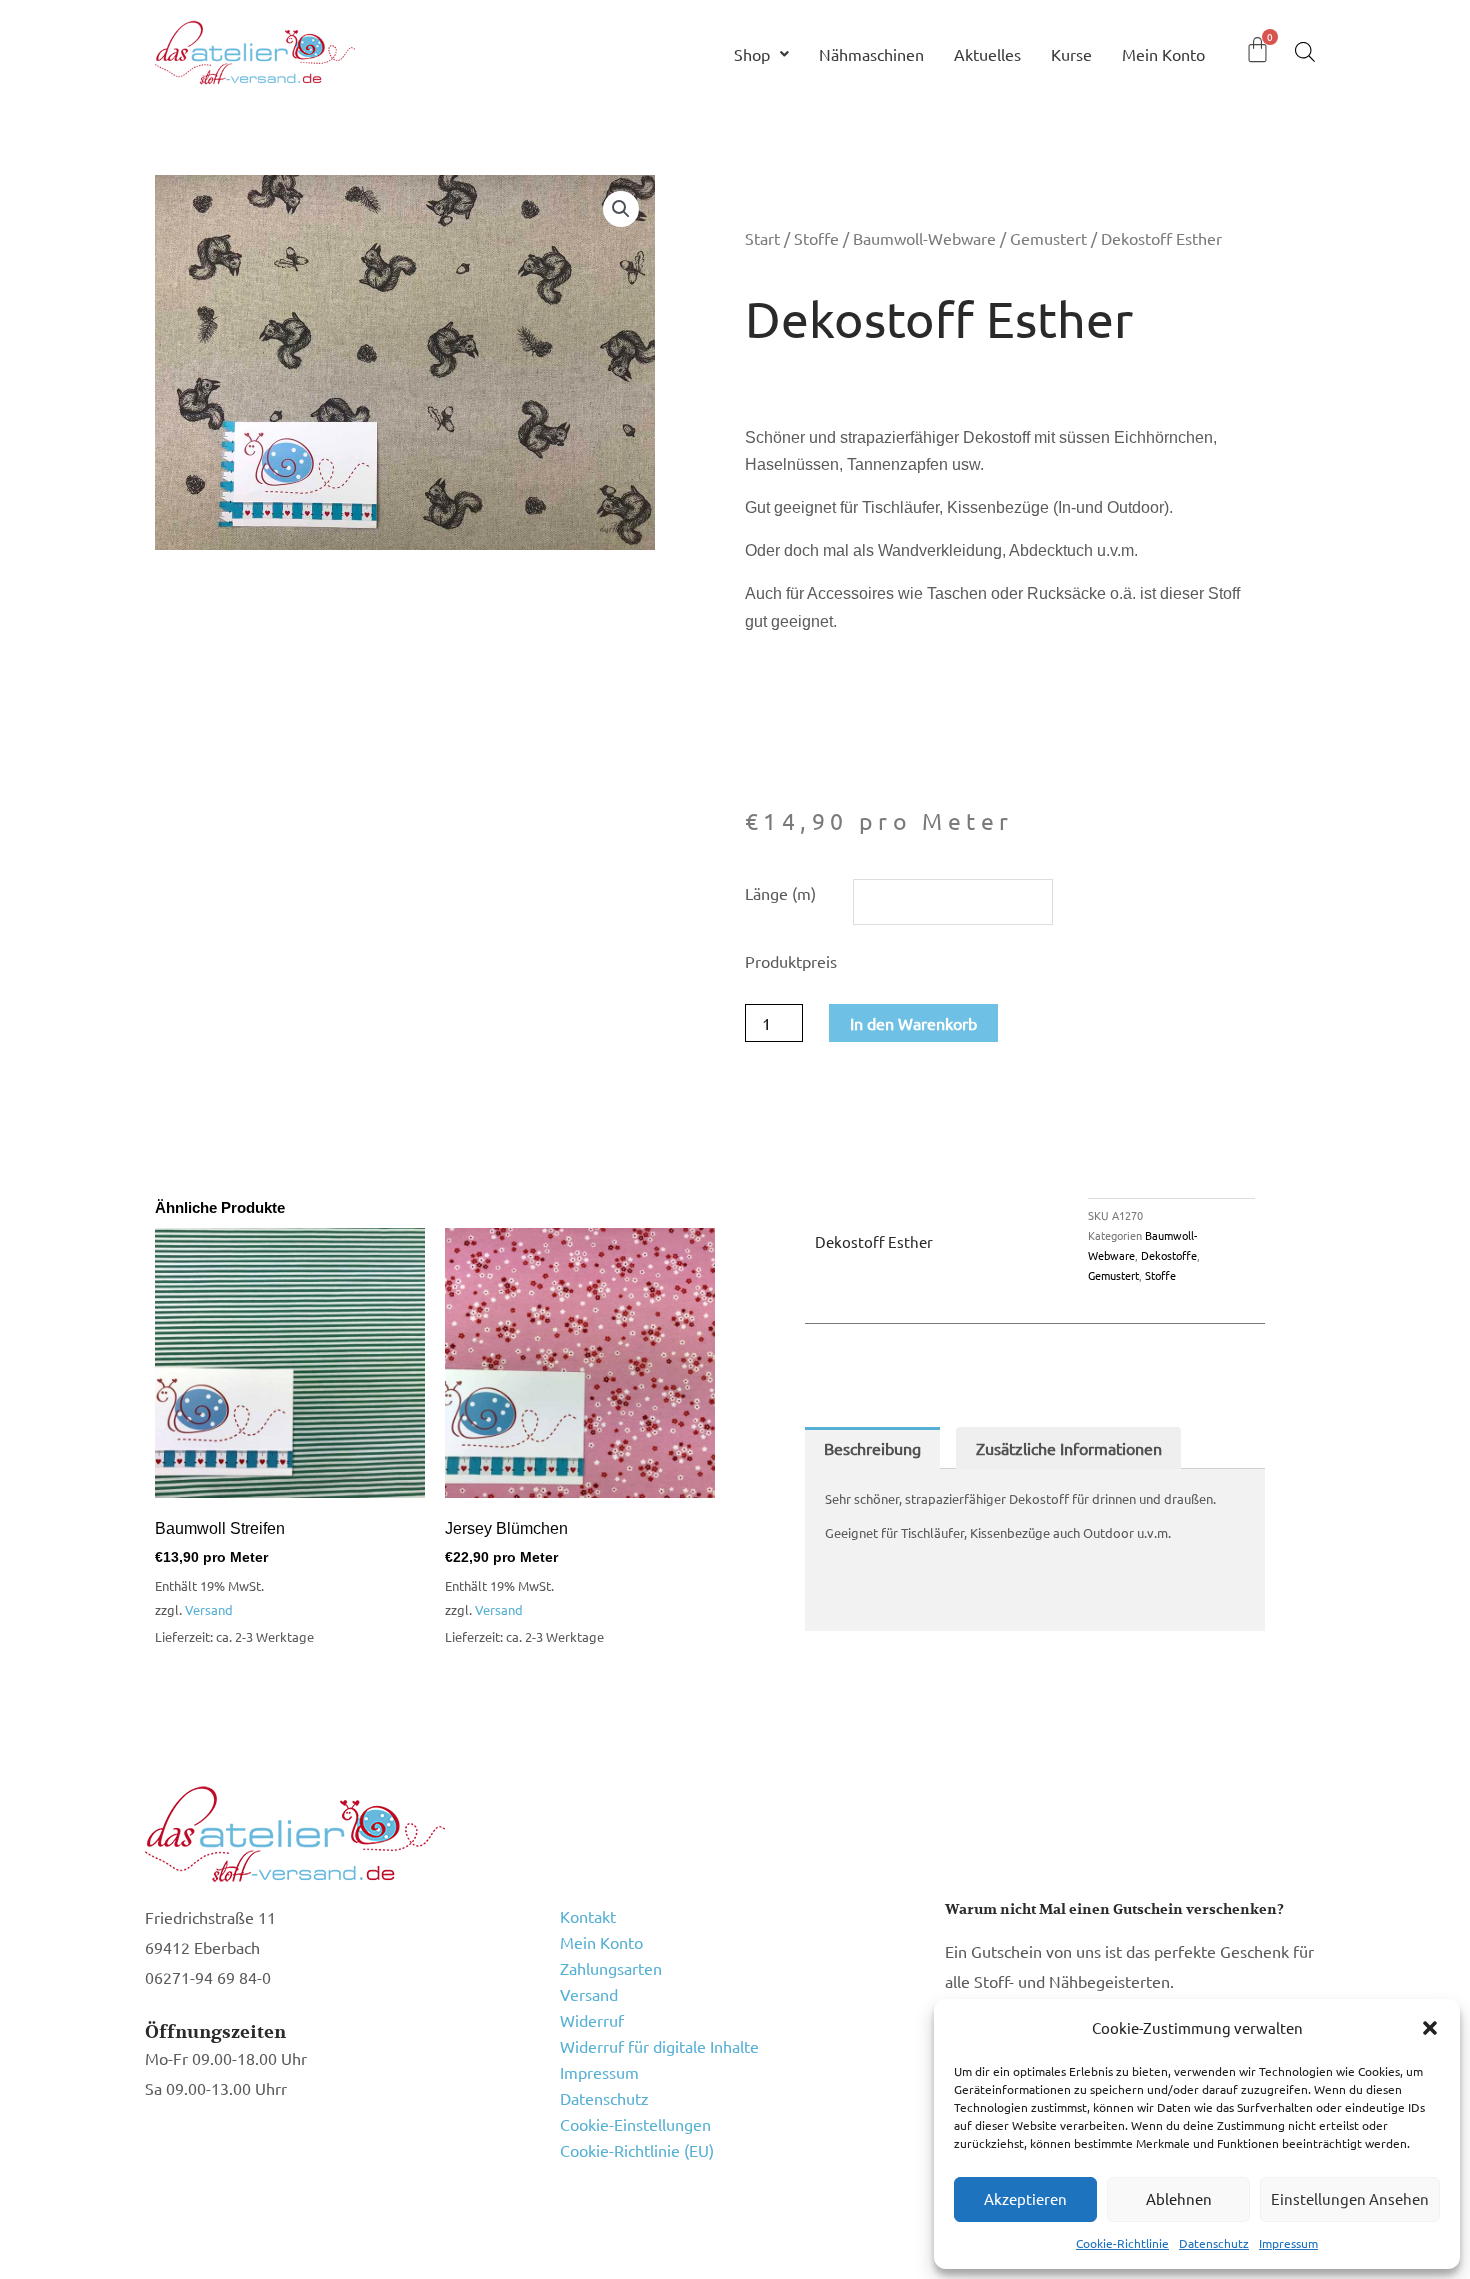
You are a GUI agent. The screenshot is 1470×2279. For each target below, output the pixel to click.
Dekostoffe (1169, 1255)
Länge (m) (780, 893)
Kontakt (588, 1916)
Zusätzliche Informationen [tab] (1069, 1448)
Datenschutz (1214, 2243)
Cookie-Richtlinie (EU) (637, 2150)
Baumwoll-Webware (924, 238)
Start (762, 238)
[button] (1430, 2028)
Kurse (1071, 54)
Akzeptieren (1025, 2198)
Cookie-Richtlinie (1122, 2243)
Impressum (1288, 2243)
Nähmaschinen (871, 54)
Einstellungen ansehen (1350, 2198)
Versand (209, 1609)
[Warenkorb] (1257, 49)
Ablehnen (1179, 2198)
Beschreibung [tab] (872, 1448)
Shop (752, 54)
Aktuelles (987, 54)
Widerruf (592, 2020)
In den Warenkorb (913, 1023)
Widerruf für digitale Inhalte (659, 2046)
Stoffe (816, 238)
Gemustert (1048, 238)
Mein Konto (1163, 54)
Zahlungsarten (611, 1968)
